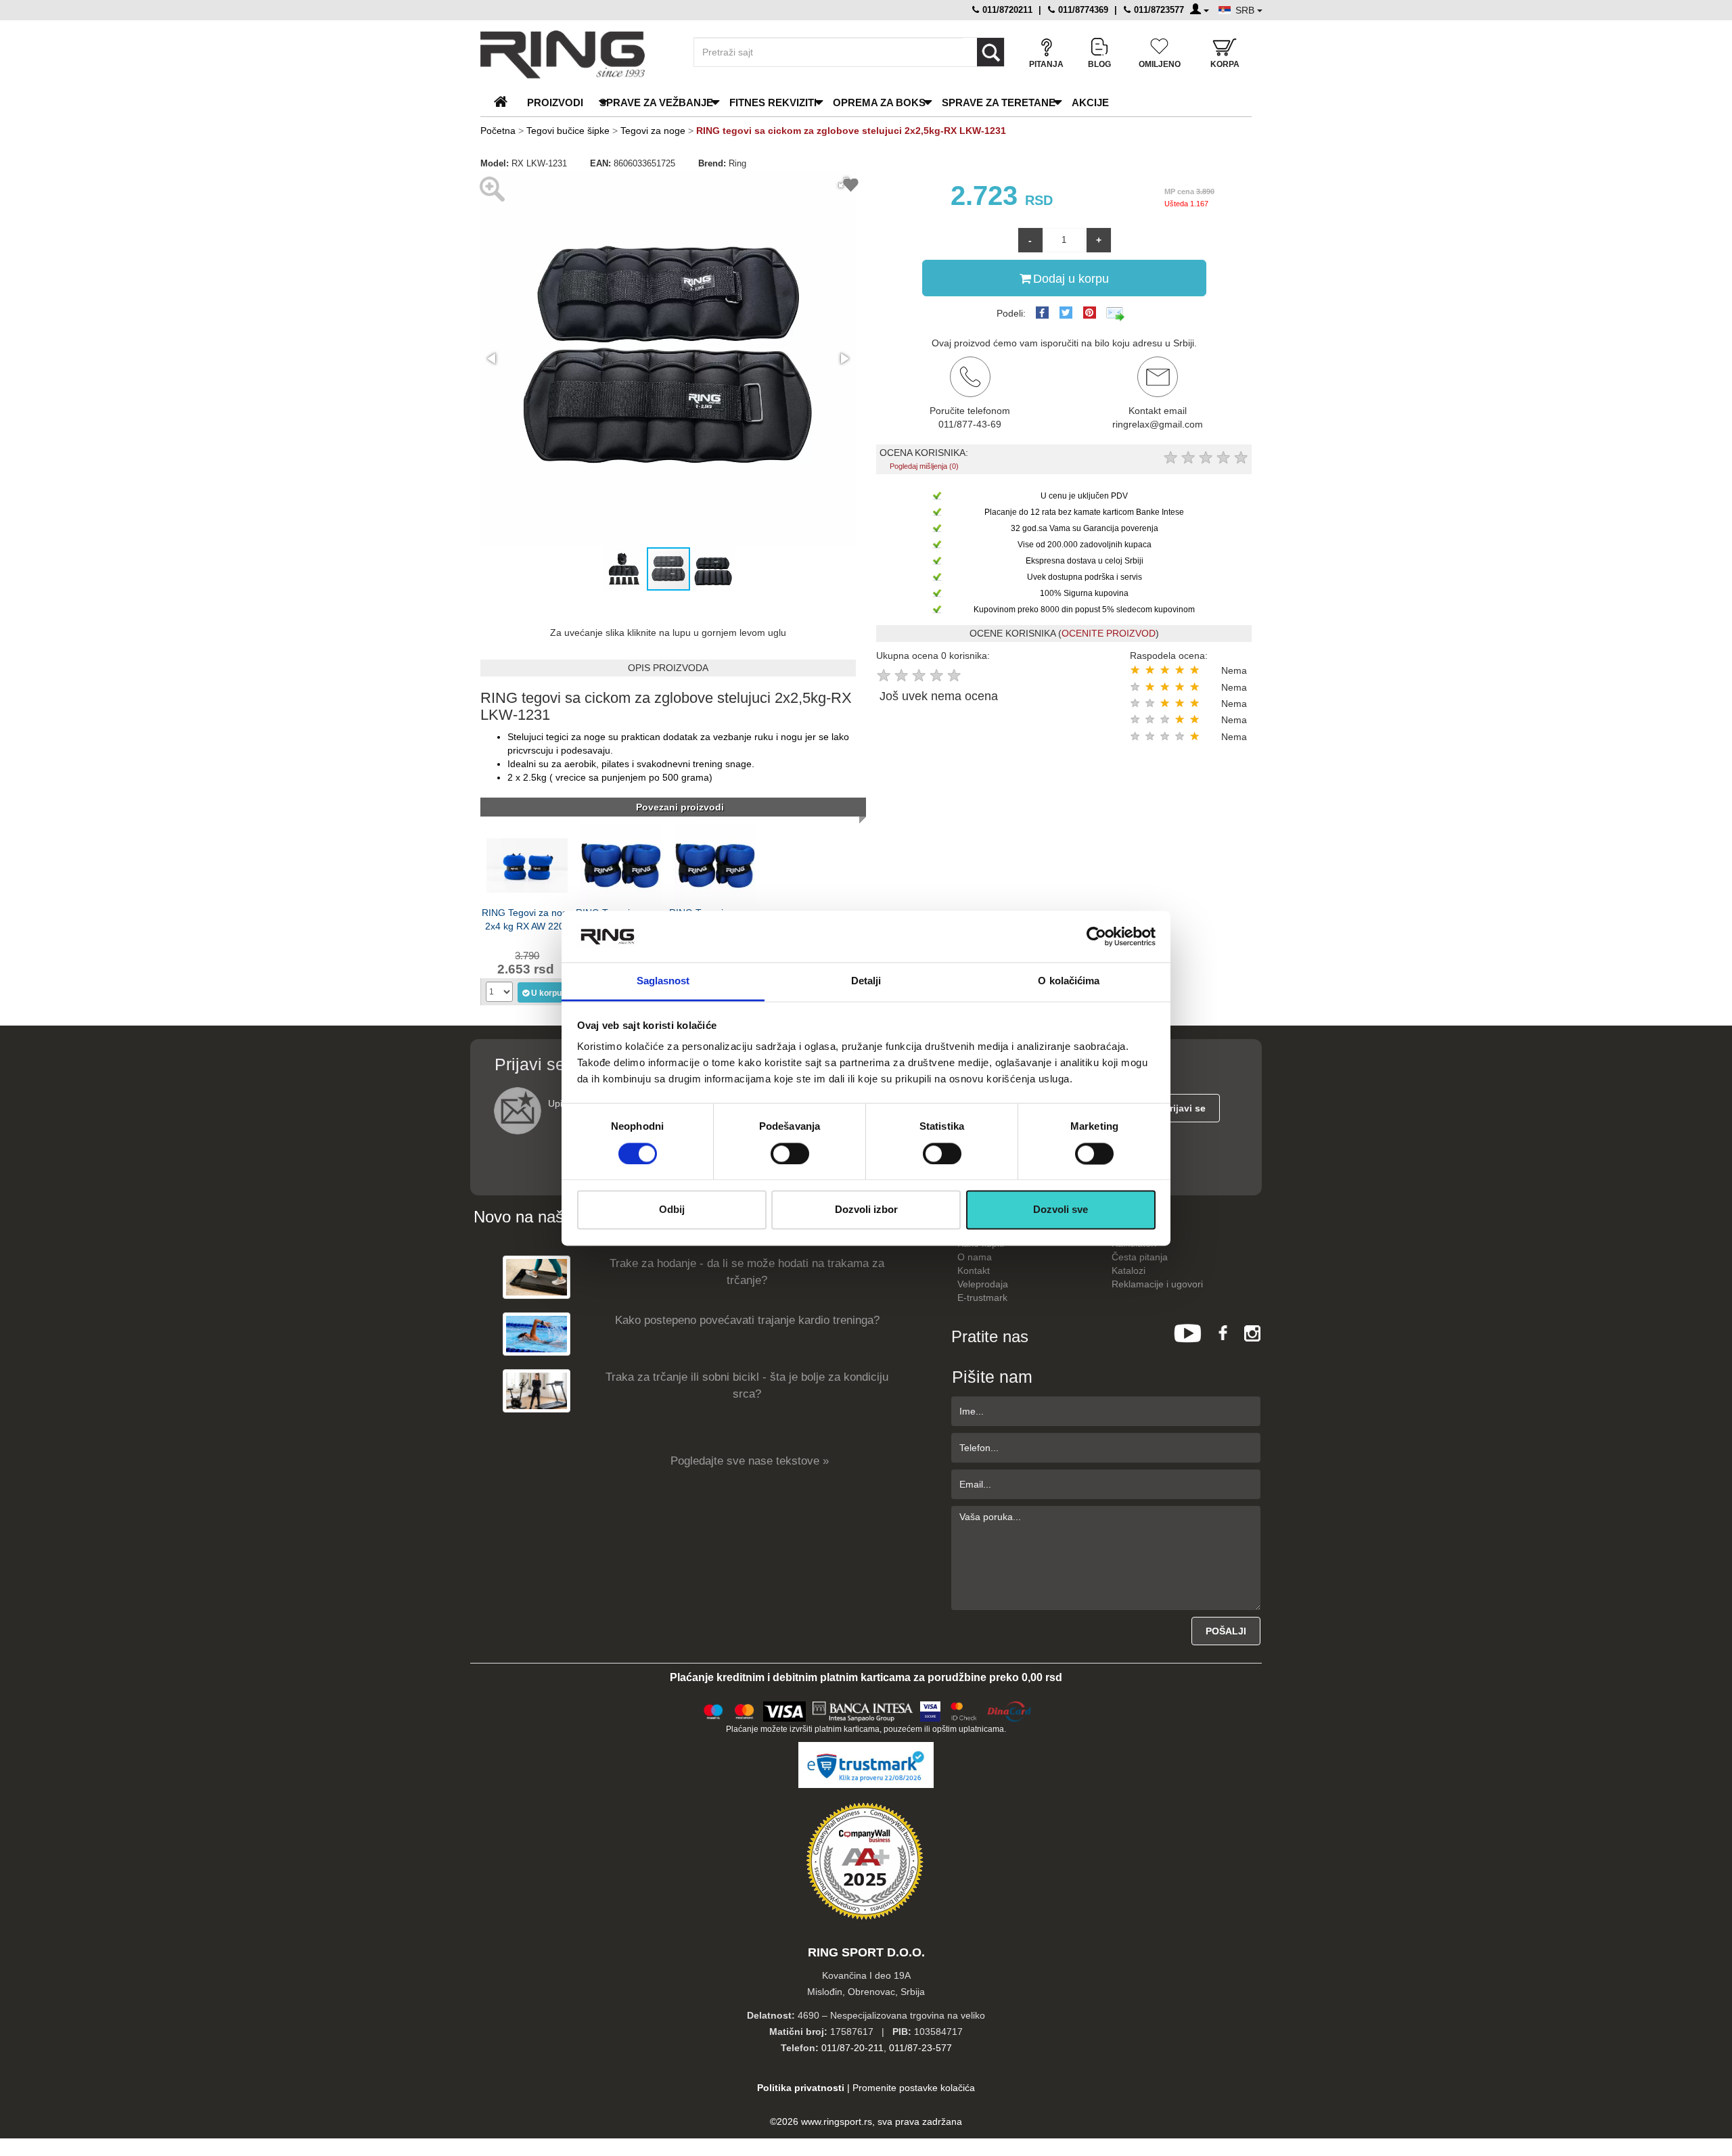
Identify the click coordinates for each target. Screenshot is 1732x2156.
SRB (1246, 10)
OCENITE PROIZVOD (1109, 633)
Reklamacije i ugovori (1157, 1284)
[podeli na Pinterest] (1090, 313)
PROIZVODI (555, 102)
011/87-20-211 (852, 2048)
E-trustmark (982, 1298)
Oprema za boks (879, 102)
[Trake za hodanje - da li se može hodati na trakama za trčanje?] (537, 1277)
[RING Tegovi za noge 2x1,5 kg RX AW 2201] (715, 865)
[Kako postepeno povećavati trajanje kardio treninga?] (537, 1334)
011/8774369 (1082, 10)
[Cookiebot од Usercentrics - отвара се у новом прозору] (1096, 936)
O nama (975, 1257)
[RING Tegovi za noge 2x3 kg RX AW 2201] (621, 865)
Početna (498, 131)
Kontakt (974, 1270)
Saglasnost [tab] (663, 981)
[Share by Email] (1116, 313)
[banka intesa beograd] (863, 1710)
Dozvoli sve (1061, 1210)
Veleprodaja (983, 1284)
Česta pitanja (1140, 1257)
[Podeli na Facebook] (1042, 313)
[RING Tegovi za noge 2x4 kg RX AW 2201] (527, 865)
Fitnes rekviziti (773, 102)
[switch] (790, 1153)
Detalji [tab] (866, 981)
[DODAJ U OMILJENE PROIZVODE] (851, 187)
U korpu (546, 993)
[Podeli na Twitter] (1066, 313)
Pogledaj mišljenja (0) (924, 466)
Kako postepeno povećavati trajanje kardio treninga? (747, 1320)
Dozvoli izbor (866, 1210)
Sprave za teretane (999, 102)
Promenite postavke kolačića (914, 2088)
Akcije (1090, 102)
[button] (493, 359)
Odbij (672, 1210)
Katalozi (1129, 1270)
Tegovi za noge (653, 131)
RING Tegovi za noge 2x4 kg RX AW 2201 (527, 919)
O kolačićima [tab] (1069, 981)
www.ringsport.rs (837, 2121)
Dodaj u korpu (1071, 279)
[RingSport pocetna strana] (506, 102)
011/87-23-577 (920, 2048)
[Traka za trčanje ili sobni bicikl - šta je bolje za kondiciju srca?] (537, 1391)
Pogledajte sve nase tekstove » (750, 1461)
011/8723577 (1158, 10)
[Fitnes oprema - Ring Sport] (575, 54)
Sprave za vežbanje (656, 102)
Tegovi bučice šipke (568, 131)
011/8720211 (1006, 10)
